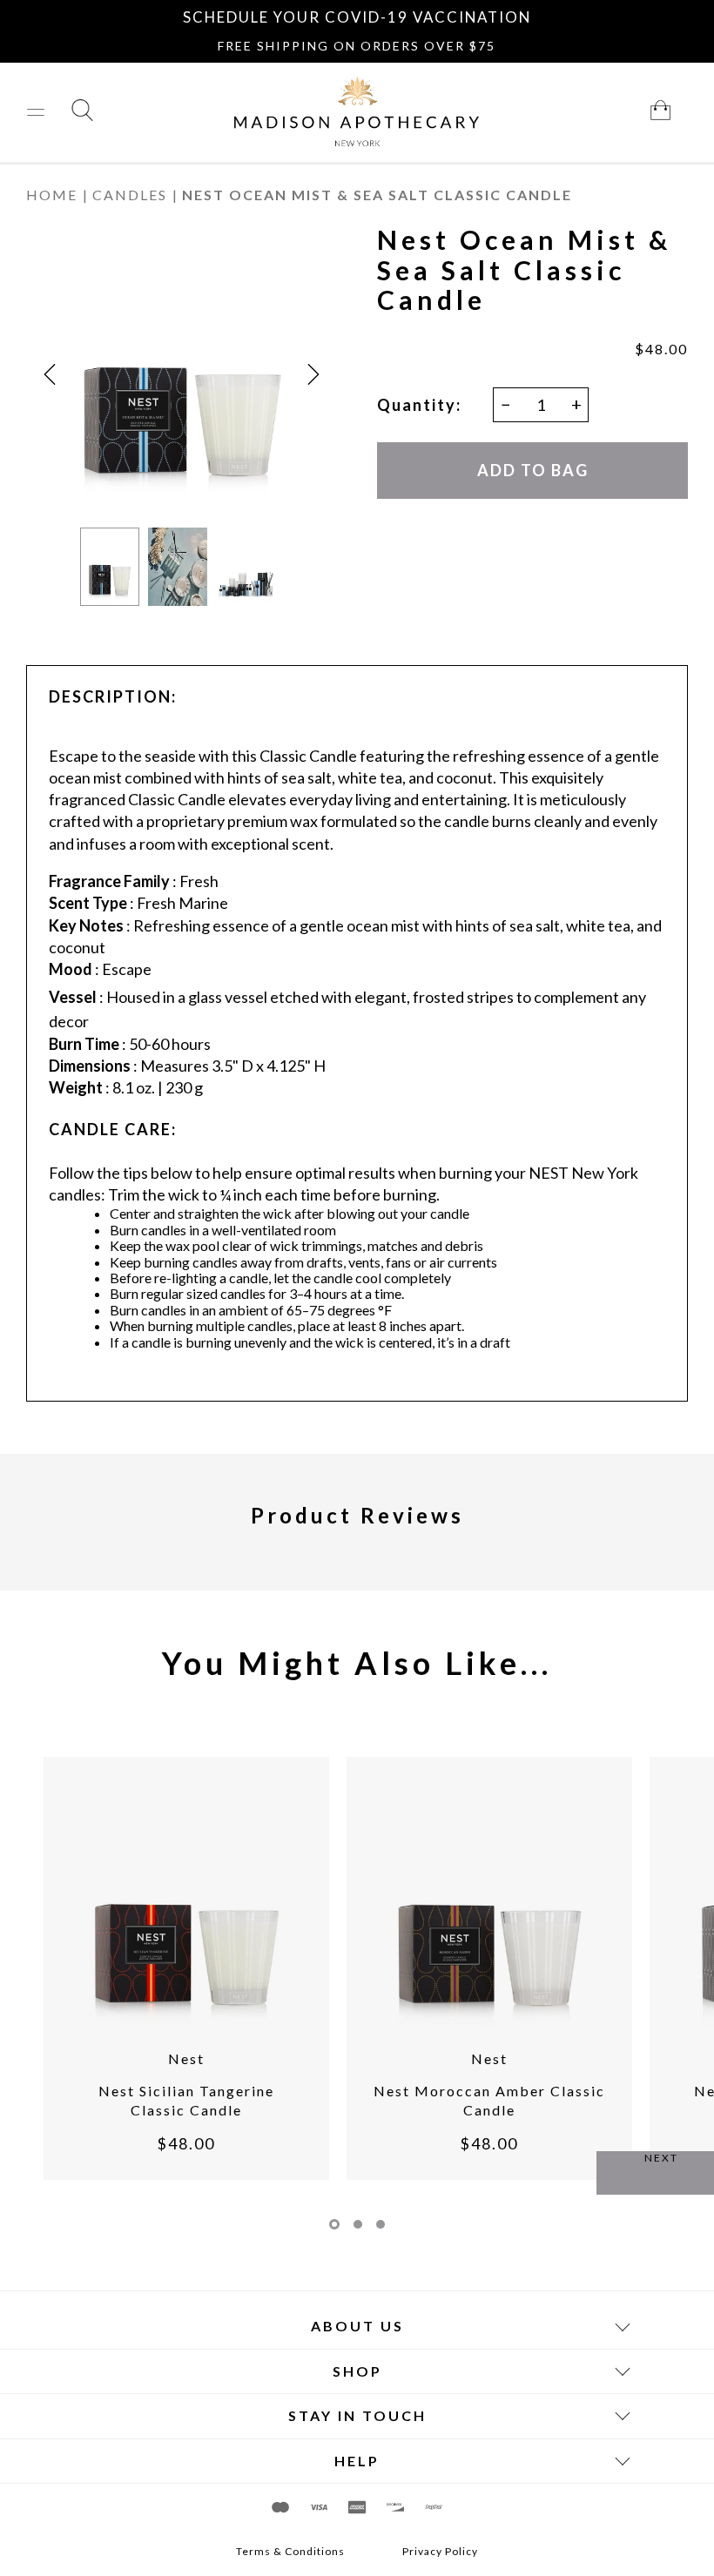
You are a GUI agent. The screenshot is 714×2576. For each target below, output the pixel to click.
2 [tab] (358, 2224)
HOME (52, 195)
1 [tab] (334, 2224)
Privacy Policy (440, 2552)
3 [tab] (381, 2224)
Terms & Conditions (290, 2552)
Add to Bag (532, 470)
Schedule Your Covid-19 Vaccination (357, 17)
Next (661, 2158)
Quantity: (419, 405)
